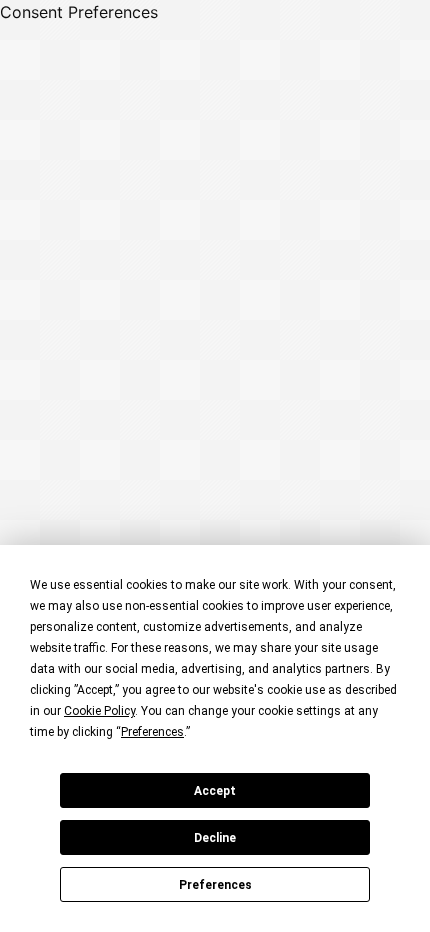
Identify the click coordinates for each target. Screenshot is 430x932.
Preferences (215, 885)
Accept (215, 791)
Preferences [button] (152, 732)
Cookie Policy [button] (99, 711)
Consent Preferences (79, 12)
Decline (215, 838)
